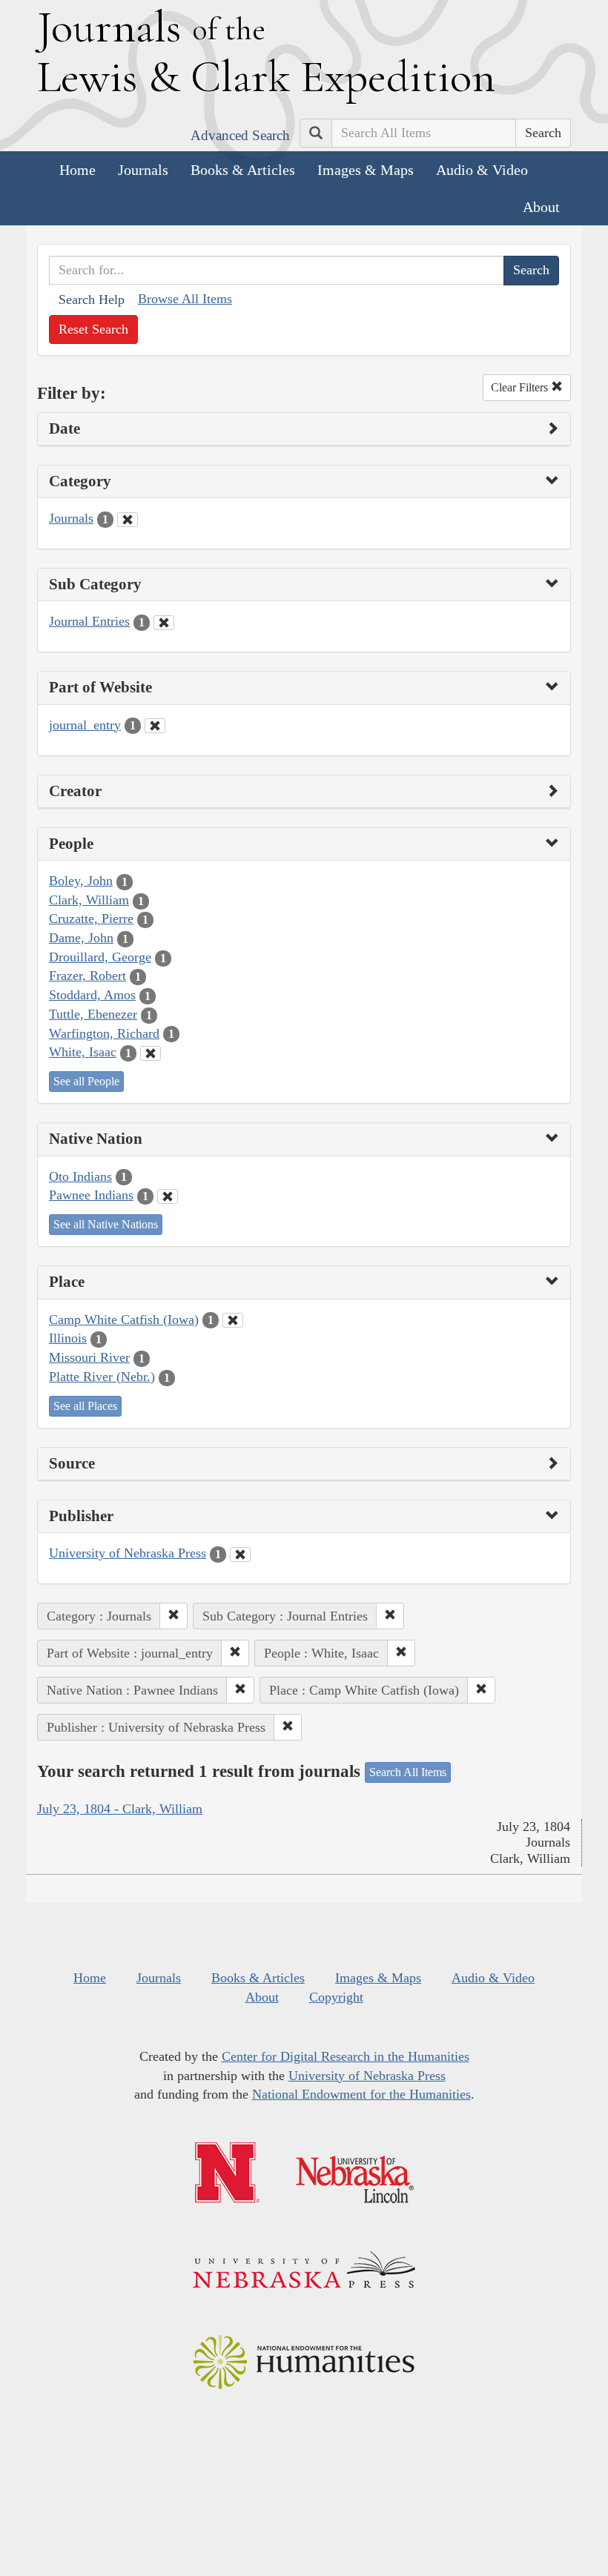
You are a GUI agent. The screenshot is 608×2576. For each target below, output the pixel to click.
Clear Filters (521, 387)
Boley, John (81, 881)
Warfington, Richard (104, 1033)
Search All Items (408, 1772)
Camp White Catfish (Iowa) (124, 1320)
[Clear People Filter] (151, 1053)
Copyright (336, 1997)
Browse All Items (185, 299)
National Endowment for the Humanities (361, 2094)
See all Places (85, 1406)
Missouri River (89, 1357)
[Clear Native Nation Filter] (168, 1196)
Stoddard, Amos (92, 995)
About (541, 207)
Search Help (92, 299)
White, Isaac (83, 1052)
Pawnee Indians (91, 1195)
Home (77, 170)
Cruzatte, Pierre (91, 918)
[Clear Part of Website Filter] (155, 726)
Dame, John (81, 938)
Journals (143, 170)
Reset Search (93, 329)
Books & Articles (243, 170)
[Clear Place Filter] (233, 1320)
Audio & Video (482, 170)
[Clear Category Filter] (128, 520)
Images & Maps (366, 170)
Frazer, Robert (87, 976)
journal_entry (85, 725)
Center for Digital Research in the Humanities (346, 2056)
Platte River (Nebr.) (102, 1377)
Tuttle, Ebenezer (93, 1014)
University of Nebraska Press (128, 1553)
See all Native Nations (106, 1224)
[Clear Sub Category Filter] (164, 623)
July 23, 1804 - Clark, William (120, 1809)
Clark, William (89, 900)
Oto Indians (80, 1176)
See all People (86, 1081)
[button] (174, 1616)
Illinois (68, 1338)
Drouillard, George (100, 957)
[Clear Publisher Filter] (240, 1554)
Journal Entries (89, 621)
